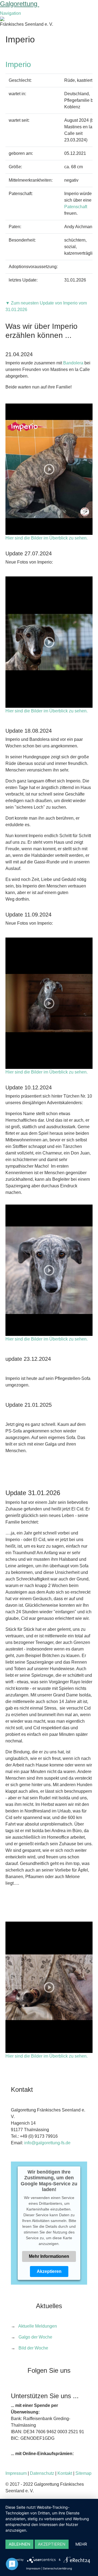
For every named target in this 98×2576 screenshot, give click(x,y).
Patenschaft (76, 207)
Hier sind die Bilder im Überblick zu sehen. (47, 538)
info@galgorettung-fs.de (47, 2143)
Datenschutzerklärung (57, 2568)
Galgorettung (20, 4)
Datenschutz (42, 2473)
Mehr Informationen (49, 2256)
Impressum (16, 2473)
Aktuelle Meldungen (38, 2326)
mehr (81, 2544)
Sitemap (83, 2473)
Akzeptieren (49, 2271)
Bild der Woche (33, 2348)
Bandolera (73, 363)
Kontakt (65, 2473)
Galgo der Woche (35, 2337)
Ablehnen (19, 2544)
